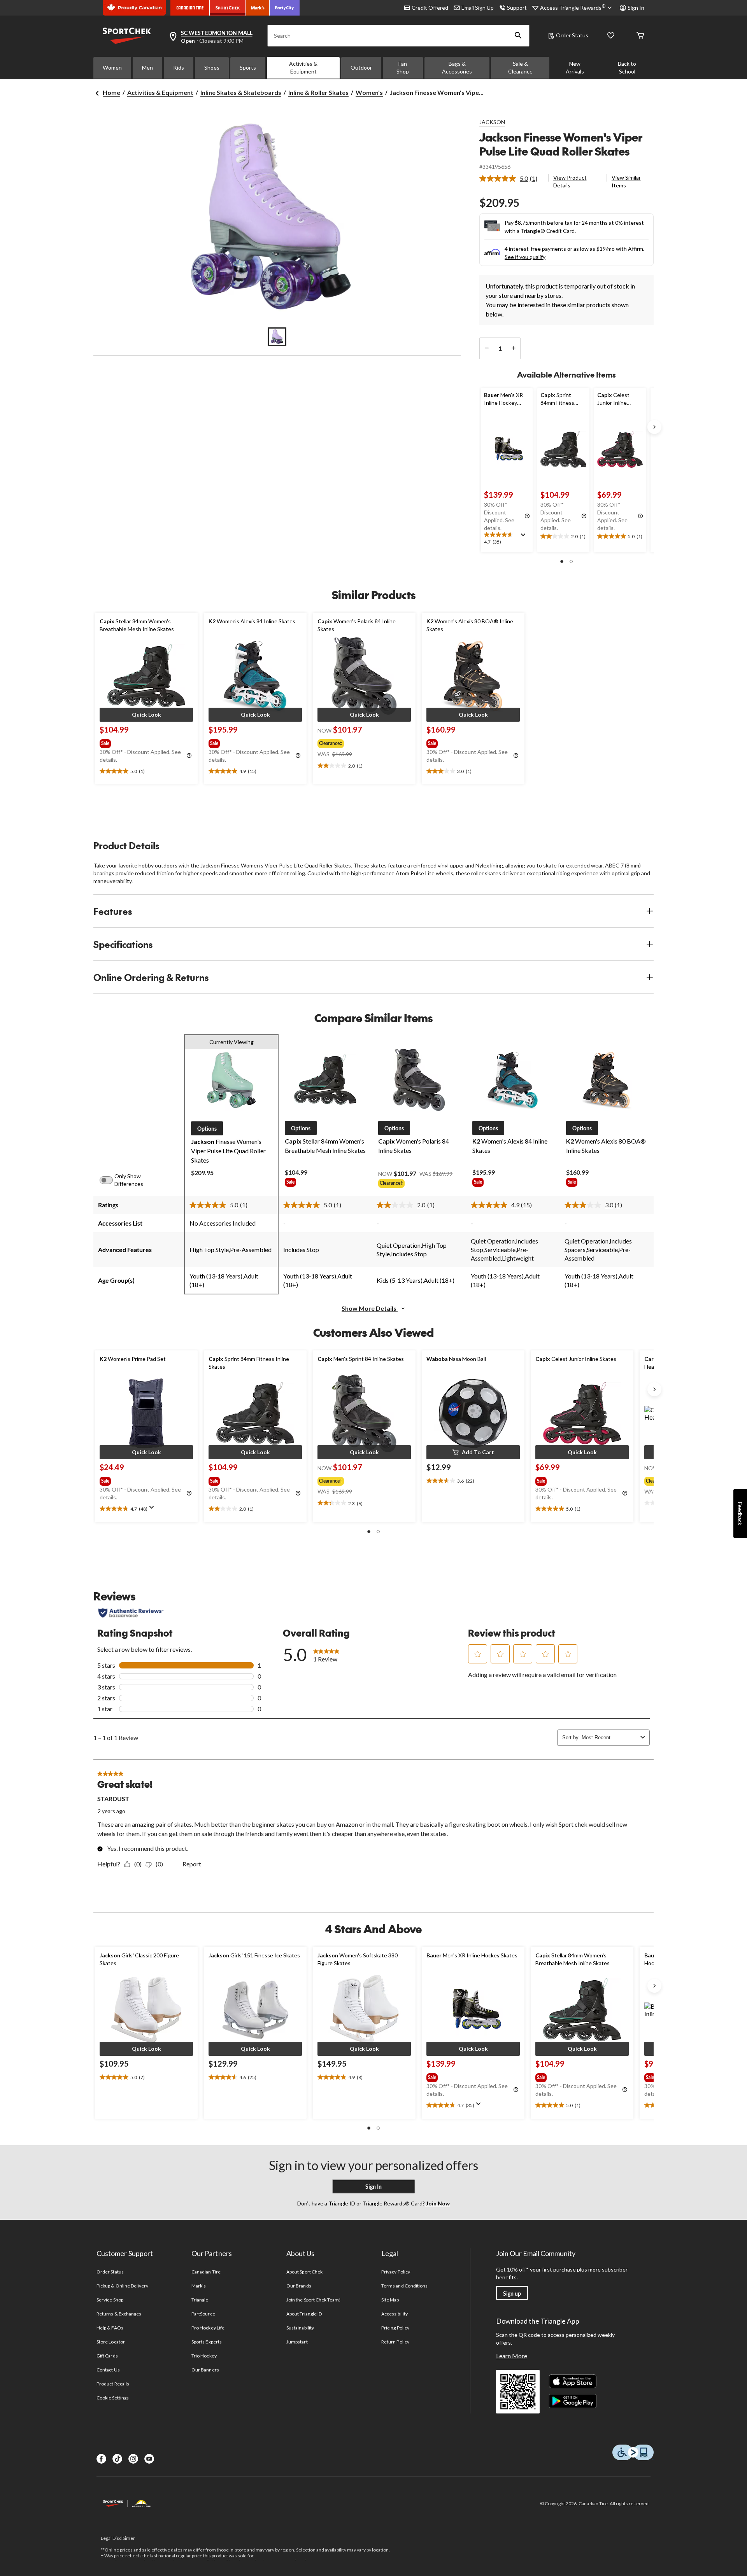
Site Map (390, 2300)
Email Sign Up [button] (478, 8)
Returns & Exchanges (119, 2314)
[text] (507, 539)
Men (147, 67)
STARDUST (113, 1799)
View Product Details (570, 181)
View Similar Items (626, 181)
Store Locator (111, 2342)
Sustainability (300, 2328)
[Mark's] (258, 8)
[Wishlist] (611, 36)
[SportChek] (228, 8)
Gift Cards (107, 2356)
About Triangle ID (304, 2314)
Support (517, 8)
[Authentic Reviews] (131, 1613)
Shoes (212, 67)
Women (112, 67)
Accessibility (395, 2314)
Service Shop (110, 2300)
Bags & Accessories (457, 67)
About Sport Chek (304, 2272)
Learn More (512, 2356)
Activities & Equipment (303, 67)
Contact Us (108, 2370)
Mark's (199, 2286)
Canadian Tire (206, 2272)
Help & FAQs (110, 2328)
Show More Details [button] (370, 1308)
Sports (248, 67)
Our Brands (299, 2286)
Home (111, 92)
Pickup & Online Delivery (122, 2286)
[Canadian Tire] (190, 8)
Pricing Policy (395, 2328)
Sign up (512, 2294)
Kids (179, 67)
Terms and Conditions (404, 2286)
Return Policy (395, 2342)
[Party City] (285, 8)
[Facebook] (101, 2459)
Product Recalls (113, 2384)
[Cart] (640, 36)
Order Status (572, 35)
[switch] (110, 1180)
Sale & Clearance (520, 67)
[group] (146, 742)
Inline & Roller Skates (318, 92)
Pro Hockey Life (208, 2328)
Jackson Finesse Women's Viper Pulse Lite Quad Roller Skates (561, 144)
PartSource (203, 2314)
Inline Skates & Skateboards (241, 92)
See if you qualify (525, 257)
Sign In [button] (636, 8)
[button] (518, 36)
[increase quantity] (513, 348)
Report (192, 1864)
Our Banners (205, 2370)
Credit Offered (430, 8)
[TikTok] (117, 2459)
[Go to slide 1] (277, 337)
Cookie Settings (113, 2398)
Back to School (627, 67)
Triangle (200, 2300)
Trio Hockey (204, 2356)
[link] (511, 178)
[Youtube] (149, 2459)
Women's (369, 92)
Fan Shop (403, 67)
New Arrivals (575, 67)
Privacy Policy (396, 2272)
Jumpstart (297, 2342)
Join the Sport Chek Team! (314, 2300)
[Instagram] (133, 2459)
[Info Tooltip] (527, 516)
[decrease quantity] (487, 348)
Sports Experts (207, 2342)
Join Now (437, 2203)
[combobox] (609, 1737)
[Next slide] (654, 427)
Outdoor (361, 67)
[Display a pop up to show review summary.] (525, 537)
